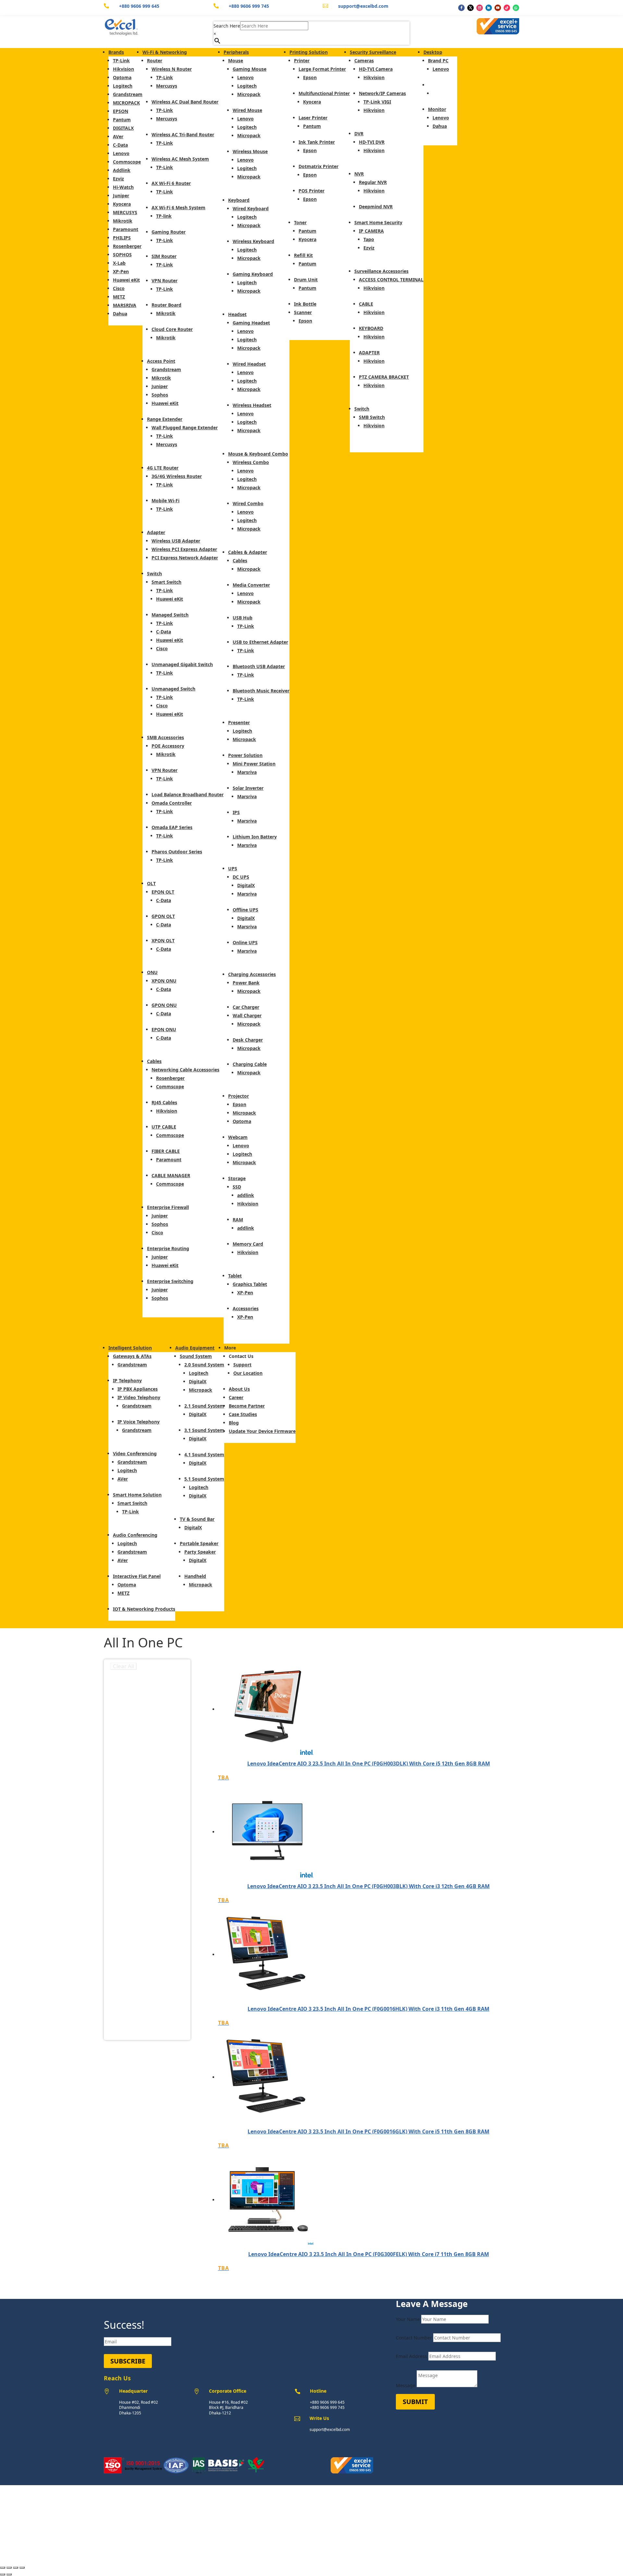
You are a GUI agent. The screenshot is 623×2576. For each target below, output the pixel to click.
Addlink (122, 170)
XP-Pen (121, 271)
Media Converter (251, 585)
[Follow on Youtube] (498, 8)
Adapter (156, 532)
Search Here (227, 26)
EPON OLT (163, 892)
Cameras (364, 61)
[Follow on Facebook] (461, 8)
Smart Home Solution (137, 1495)
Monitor (437, 109)
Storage (237, 1178)
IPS (236, 812)
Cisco (119, 288)
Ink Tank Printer (317, 142)
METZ (119, 297)
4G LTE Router (163, 468)
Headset (237, 314)
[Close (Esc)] (22, 2568)
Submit (415, 2402)
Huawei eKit (126, 280)
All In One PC (443, 85)
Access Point (161, 361)
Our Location (248, 1373)
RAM (238, 1220)
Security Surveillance (373, 52)
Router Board (166, 305)
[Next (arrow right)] (9, 2574)
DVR (359, 134)
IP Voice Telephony (139, 1422)
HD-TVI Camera (376, 69)
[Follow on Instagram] (480, 8)
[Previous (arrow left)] (3, 2574)
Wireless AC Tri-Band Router (183, 134)
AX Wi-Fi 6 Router (171, 183)
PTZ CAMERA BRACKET (384, 377)
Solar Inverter (248, 788)
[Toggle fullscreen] (9, 2568)
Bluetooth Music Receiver (261, 691)
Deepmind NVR (376, 207)
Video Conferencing (135, 1453)
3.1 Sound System (204, 1430)
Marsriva (247, 772)
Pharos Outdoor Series (177, 852)
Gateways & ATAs (132, 1356)
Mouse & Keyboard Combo (258, 454)
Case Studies (243, 1414)
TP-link (164, 216)
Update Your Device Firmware (262, 1431)
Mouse (236, 61)
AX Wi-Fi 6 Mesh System (178, 208)
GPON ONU (164, 1005)
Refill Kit (303, 255)
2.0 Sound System (204, 1365)
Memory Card (248, 1244)
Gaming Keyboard (253, 274)
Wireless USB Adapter (176, 541)
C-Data (120, 145)
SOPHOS (122, 255)
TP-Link (121, 61)
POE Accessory (168, 746)
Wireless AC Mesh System (180, 159)
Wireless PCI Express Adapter (184, 549)
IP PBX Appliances (138, 1389)
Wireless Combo (251, 462)
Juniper (121, 195)
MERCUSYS (125, 212)
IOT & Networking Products (144, 1609)
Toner (300, 222)
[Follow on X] (470, 8)
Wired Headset (249, 364)
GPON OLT (163, 916)
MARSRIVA (125, 305)
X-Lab (119, 263)
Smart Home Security (378, 222)
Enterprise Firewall (168, 1207)
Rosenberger (127, 246)
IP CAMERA (371, 231)
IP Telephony (127, 1380)
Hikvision (123, 69)
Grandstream (128, 94)
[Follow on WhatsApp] (516, 8)
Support (242, 1365)
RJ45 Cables (164, 1102)
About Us (239, 1389)
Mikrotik (123, 221)
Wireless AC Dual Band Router (185, 102)
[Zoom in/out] (3, 2568)
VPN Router (165, 281)
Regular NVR (373, 182)
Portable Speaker (199, 1543)
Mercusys (167, 86)
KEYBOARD (371, 328)
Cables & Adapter (248, 552)
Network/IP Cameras (382, 93)
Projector (238, 1096)
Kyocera (122, 204)
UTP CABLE (164, 1127)
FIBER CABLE (166, 1151)
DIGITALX (123, 128)
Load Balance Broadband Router (188, 794)
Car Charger (246, 1007)
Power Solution (245, 755)
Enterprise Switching (170, 1281)
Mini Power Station (254, 764)
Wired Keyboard (251, 208)
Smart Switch (166, 582)
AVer (118, 136)
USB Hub (243, 618)
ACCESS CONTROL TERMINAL (391, 280)
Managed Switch (170, 615)
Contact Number (414, 2338)
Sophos (160, 395)
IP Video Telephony (139, 1397)
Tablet (235, 1276)
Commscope (127, 162)
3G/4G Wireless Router (177, 476)
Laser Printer (313, 118)
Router (155, 61)
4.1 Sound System (204, 1454)
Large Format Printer (322, 69)
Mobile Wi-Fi (165, 501)
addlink (246, 1195)
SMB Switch (372, 417)
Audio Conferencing (135, 1535)
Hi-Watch (123, 187)
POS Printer (311, 191)
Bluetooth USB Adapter (259, 666)
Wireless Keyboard (253, 241)
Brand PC (438, 61)
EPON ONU (164, 1029)
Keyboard (239, 200)
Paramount (126, 229)
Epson (239, 1104)
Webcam (238, 1137)
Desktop (433, 52)
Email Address (411, 2356)
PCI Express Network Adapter (185, 558)
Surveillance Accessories (381, 271)
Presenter (239, 722)
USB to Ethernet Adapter (260, 642)
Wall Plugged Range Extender (185, 427)
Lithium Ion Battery (255, 837)
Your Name (408, 2319)
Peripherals (236, 52)
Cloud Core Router (172, 329)
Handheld (195, 1576)
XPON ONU (164, 981)
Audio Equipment (195, 1348)
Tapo (369, 239)
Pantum (122, 120)
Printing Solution (309, 52)
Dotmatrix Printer (318, 166)
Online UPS (245, 942)
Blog (234, 1423)
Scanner (303, 312)
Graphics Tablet (250, 1284)
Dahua (120, 314)
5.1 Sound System (204, 1479)
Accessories (246, 1308)
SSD (237, 1187)
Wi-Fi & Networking (165, 52)
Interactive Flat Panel (137, 1576)
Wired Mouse (247, 110)
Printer (302, 61)
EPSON (121, 111)
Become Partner (247, 1406)
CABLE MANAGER (171, 1175)
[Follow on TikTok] (507, 8)
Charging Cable (250, 1064)
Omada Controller (172, 803)
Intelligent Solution (130, 1348)
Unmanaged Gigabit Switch (182, 664)
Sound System (196, 1356)
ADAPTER (369, 353)
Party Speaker (200, 1552)
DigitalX (246, 885)
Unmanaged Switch (173, 689)
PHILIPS (122, 238)
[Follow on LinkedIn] (489, 8)
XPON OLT (163, 940)
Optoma (122, 77)
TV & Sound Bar (197, 1519)
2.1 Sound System (204, 1406)
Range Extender (165, 419)
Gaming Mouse (250, 69)
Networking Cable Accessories (185, 1070)
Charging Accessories (252, 974)
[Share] (16, 2568)
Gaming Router (169, 232)
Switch (154, 574)
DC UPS (241, 877)
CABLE (366, 304)
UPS (233, 868)
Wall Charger (247, 1015)
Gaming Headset (251, 323)
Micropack (249, 94)
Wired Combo (248, 503)
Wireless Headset (252, 405)
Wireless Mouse (250, 151)
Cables (154, 1061)
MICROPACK (126, 103)
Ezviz (118, 179)
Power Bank (246, 983)
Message (406, 2385)
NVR (359, 174)
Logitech (123, 86)
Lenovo (121, 153)
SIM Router (164, 256)
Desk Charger (248, 1040)
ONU (152, 972)
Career (236, 1397)
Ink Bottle (305, 304)
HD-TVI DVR (372, 142)
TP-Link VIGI (377, 102)
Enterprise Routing (168, 1248)
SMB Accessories (165, 737)
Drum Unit (306, 280)
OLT (151, 883)
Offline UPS (245, 910)
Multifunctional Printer (324, 93)
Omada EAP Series (172, 827)
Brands (116, 52)
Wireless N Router (172, 69)
